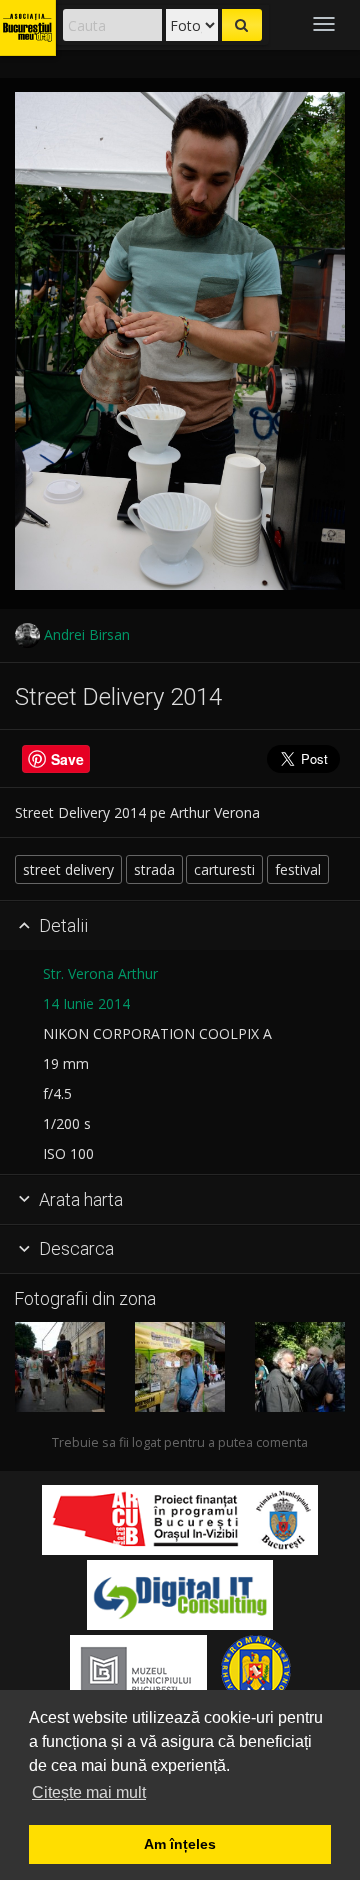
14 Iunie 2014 (86, 1003)
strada (154, 869)
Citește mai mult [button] (89, 1792)
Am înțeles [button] (180, 1844)
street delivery (68, 869)
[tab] (180, 926)
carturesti (224, 869)
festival (298, 869)
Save (67, 759)
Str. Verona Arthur (100, 973)
